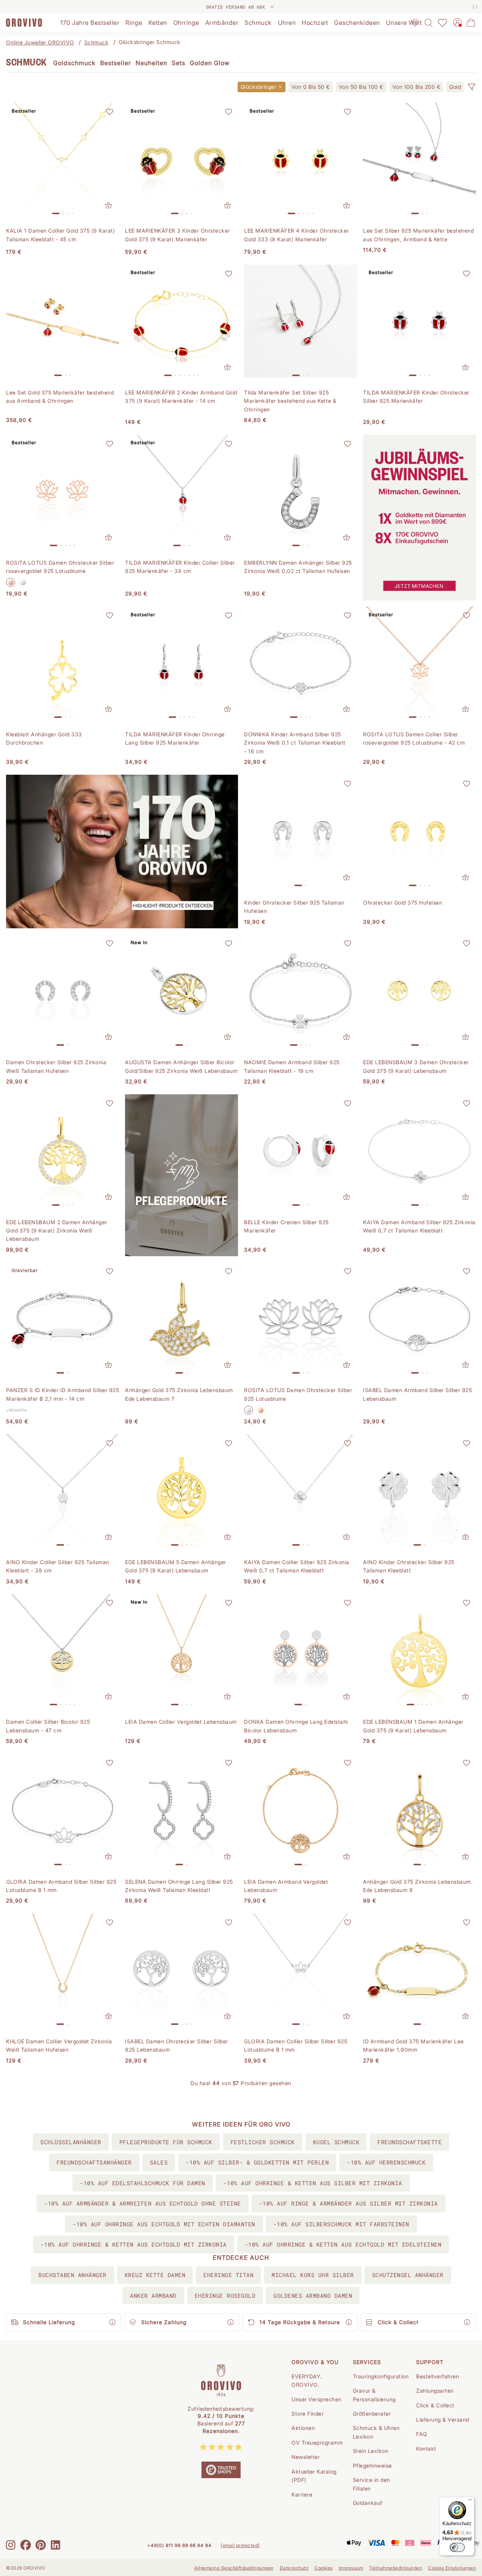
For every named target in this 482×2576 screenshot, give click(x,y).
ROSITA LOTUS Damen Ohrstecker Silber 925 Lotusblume (298, 1394)
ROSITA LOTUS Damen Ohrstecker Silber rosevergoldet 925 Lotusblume (60, 567)
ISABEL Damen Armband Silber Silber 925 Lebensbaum (417, 1394)
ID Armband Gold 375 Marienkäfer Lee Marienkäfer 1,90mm (413, 2045)
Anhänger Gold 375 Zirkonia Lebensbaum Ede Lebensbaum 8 (417, 1886)
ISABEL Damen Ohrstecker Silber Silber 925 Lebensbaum (177, 2045)
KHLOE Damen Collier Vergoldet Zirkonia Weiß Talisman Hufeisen (59, 2045)
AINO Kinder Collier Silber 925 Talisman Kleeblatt (58, 1566)
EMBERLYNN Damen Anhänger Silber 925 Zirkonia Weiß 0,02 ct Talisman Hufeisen (298, 567)
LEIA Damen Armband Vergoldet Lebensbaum (286, 1886)
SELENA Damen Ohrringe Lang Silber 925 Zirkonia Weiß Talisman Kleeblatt (179, 1886)
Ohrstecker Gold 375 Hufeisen (403, 903)
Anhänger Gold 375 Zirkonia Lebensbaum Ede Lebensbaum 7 (179, 1394)
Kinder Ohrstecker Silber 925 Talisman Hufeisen (294, 907)
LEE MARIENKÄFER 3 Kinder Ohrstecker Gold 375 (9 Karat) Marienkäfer (178, 235)
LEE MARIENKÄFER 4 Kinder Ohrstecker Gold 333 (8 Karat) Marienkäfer (297, 235)
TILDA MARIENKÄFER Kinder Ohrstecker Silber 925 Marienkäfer (416, 397)
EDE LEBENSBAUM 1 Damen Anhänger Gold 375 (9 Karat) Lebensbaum (413, 1726)
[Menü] (470, 2501)
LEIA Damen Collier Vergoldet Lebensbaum (181, 1722)
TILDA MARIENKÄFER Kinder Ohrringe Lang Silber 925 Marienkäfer (175, 738)
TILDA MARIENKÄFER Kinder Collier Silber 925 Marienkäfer (180, 567)
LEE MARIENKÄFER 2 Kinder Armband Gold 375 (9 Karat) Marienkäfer (181, 397)
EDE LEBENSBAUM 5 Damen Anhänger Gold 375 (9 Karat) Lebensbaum (176, 1566)
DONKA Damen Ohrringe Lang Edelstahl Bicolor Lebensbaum (296, 1726)
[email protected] (240, 2545)
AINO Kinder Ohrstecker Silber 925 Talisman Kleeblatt (409, 1566)
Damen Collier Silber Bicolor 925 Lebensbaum (48, 1726)
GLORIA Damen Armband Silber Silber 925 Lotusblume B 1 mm (61, 1886)
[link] (311, 87)
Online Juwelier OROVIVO (40, 42)
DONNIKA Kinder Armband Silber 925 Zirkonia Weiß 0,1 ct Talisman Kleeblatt (295, 743)
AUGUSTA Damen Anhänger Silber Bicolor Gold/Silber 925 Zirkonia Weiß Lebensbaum (181, 1066)
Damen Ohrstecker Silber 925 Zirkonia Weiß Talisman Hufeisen (56, 1066)
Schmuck (97, 42)
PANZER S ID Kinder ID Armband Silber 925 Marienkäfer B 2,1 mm (63, 1394)
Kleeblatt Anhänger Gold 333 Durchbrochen (44, 738)
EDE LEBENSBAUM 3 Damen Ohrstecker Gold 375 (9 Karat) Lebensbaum (416, 1066)
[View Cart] (471, 23)
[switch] (457, 2547)
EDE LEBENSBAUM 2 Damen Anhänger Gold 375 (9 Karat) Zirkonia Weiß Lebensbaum (57, 1231)
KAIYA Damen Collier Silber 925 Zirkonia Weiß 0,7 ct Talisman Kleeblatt (297, 1566)
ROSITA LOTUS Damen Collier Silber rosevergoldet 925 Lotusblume (414, 738)
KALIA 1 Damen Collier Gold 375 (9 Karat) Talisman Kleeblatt (60, 235)
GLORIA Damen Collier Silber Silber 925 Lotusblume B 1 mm (296, 2045)
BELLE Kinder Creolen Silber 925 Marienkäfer (286, 1226)
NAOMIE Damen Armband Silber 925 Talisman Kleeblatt (292, 1066)
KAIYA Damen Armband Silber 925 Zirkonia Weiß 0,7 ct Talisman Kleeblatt (419, 1226)
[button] (471, 87)
